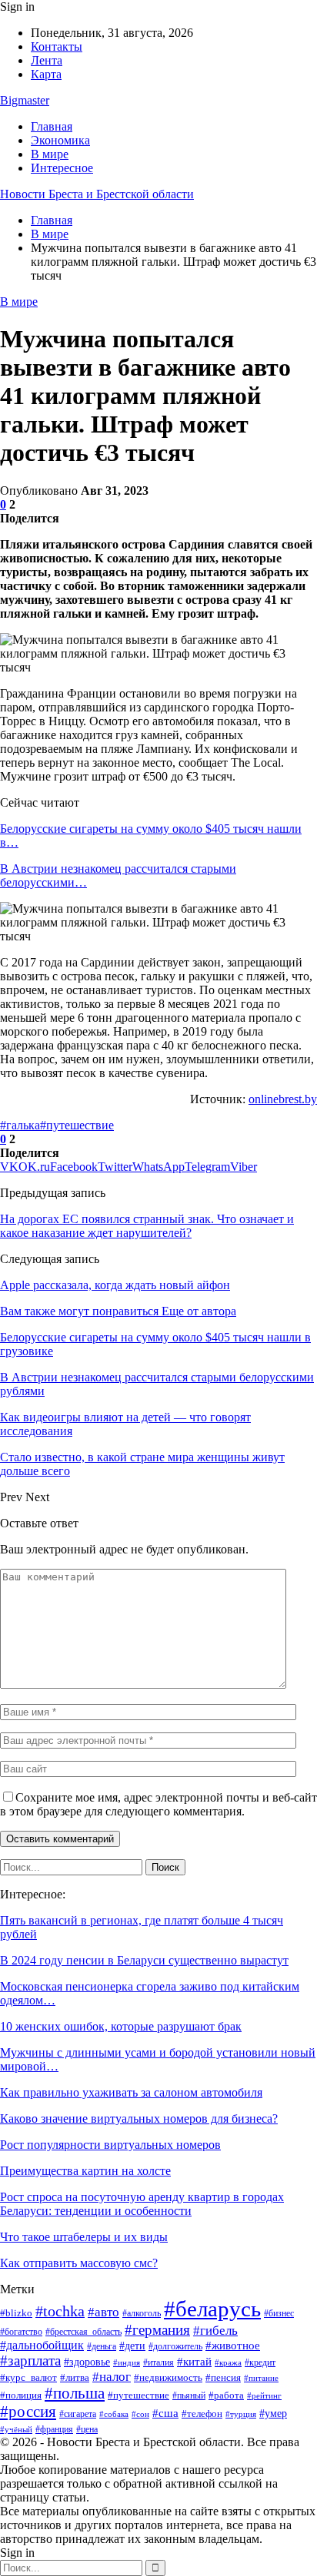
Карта (46, 74)
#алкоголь (142, 2314)
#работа (226, 2395)
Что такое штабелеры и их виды (84, 2237)
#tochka (60, 2311)
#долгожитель (175, 2347)
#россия (28, 2412)
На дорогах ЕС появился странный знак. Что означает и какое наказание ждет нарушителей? (147, 1226)
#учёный (16, 2429)
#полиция (21, 2395)
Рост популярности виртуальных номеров (110, 2145)
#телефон (202, 2414)
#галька (20, 1125)
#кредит (260, 2363)
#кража (228, 2362)
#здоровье (87, 2362)
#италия (158, 2362)
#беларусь (212, 2309)
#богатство (21, 2332)
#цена (87, 2429)
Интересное (62, 168)
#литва (75, 2377)
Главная (52, 126)
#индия (127, 2362)
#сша (165, 2413)
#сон (140, 2414)
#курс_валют (28, 2377)
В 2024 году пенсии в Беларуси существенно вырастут (144, 1960)
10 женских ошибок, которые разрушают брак (121, 2026)
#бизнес (279, 2313)
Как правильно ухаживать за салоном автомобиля (131, 2092)
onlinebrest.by (283, 1099)
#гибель (215, 2330)
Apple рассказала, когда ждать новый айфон (115, 1285)
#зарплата (30, 2361)
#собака (114, 2414)
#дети (132, 2346)
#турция (241, 2414)
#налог (112, 2377)
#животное (233, 2345)
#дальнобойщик (42, 2345)
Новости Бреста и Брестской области (97, 194)
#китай (194, 2362)
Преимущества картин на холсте (85, 2171)
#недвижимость (168, 2377)
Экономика (60, 140)
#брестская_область (83, 2332)
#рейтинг (264, 2396)
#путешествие (77, 1125)
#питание (261, 2378)
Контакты (57, 46)
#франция (54, 2429)
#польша (75, 2393)
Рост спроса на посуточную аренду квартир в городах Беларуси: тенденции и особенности (142, 2204)
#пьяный (189, 2395)
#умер (273, 2413)
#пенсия (223, 2377)
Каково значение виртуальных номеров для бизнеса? (139, 2118)
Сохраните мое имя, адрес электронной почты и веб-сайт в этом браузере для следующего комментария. (158, 1804)
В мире (50, 154)
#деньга (102, 2346)
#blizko (16, 2313)
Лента (47, 60)
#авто (103, 2312)
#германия (157, 2330)
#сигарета (78, 2414)
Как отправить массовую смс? (79, 2263)
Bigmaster (25, 100)
